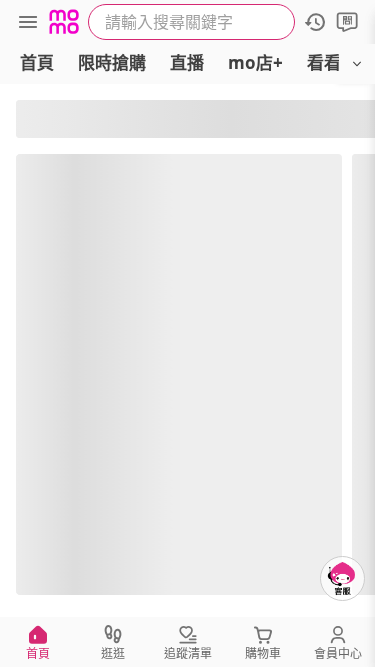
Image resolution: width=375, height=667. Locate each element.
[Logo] (64, 22)
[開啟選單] (357, 64)
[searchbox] (191, 22)
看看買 (332, 62)
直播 (187, 62)
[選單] (28, 22)
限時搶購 (112, 62)
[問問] (347, 22)
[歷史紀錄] (315, 22)
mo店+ (255, 62)
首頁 (37, 62)
